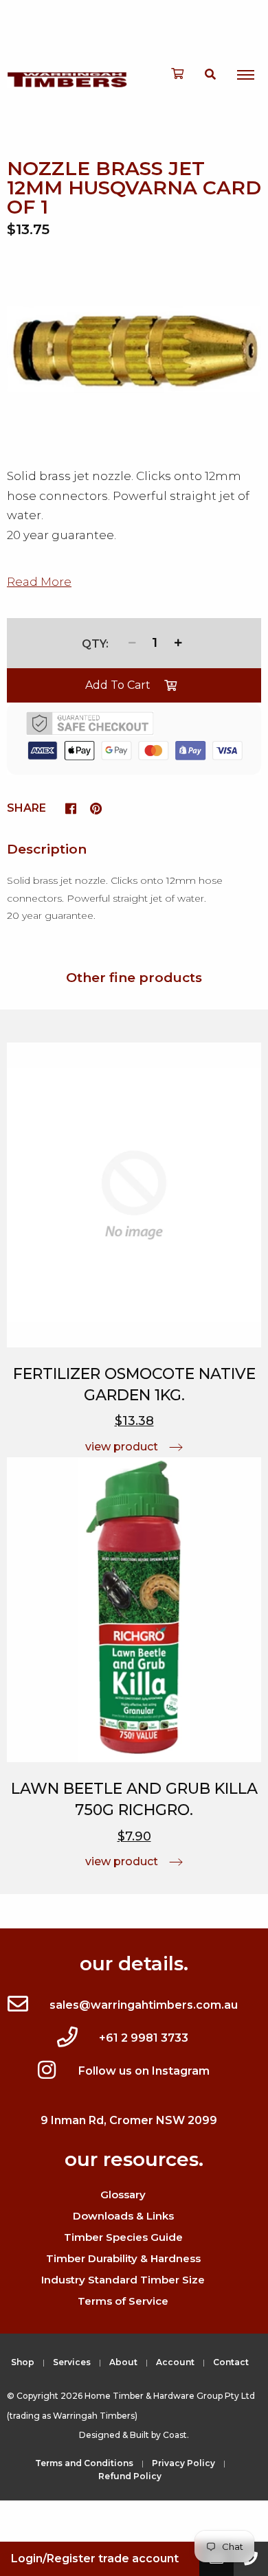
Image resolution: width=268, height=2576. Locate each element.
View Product (122, 1447)
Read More (39, 582)
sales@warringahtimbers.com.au (144, 2005)
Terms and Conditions (84, 2463)
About (123, 2362)
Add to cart (118, 685)
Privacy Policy (183, 2463)
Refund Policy (130, 2476)
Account (175, 2362)
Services (72, 2362)
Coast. (176, 2435)
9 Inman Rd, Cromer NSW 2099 (129, 2120)
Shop (23, 2362)
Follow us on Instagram (144, 2071)
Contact (231, 2362)
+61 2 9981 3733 (144, 2038)
